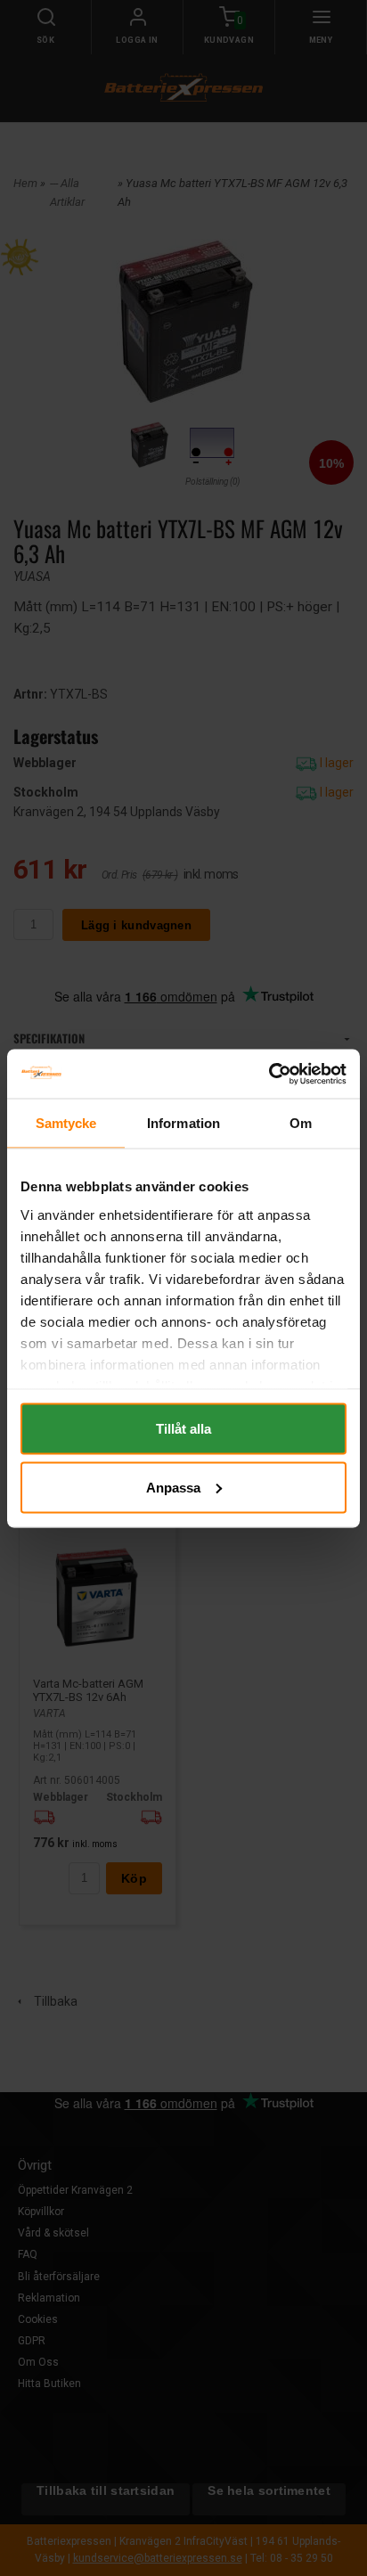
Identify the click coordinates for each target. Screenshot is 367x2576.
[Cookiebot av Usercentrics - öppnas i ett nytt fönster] (269, 1074)
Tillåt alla (183, 1429)
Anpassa (173, 1487)
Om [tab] (301, 1123)
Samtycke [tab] (66, 1123)
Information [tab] (183, 1123)
